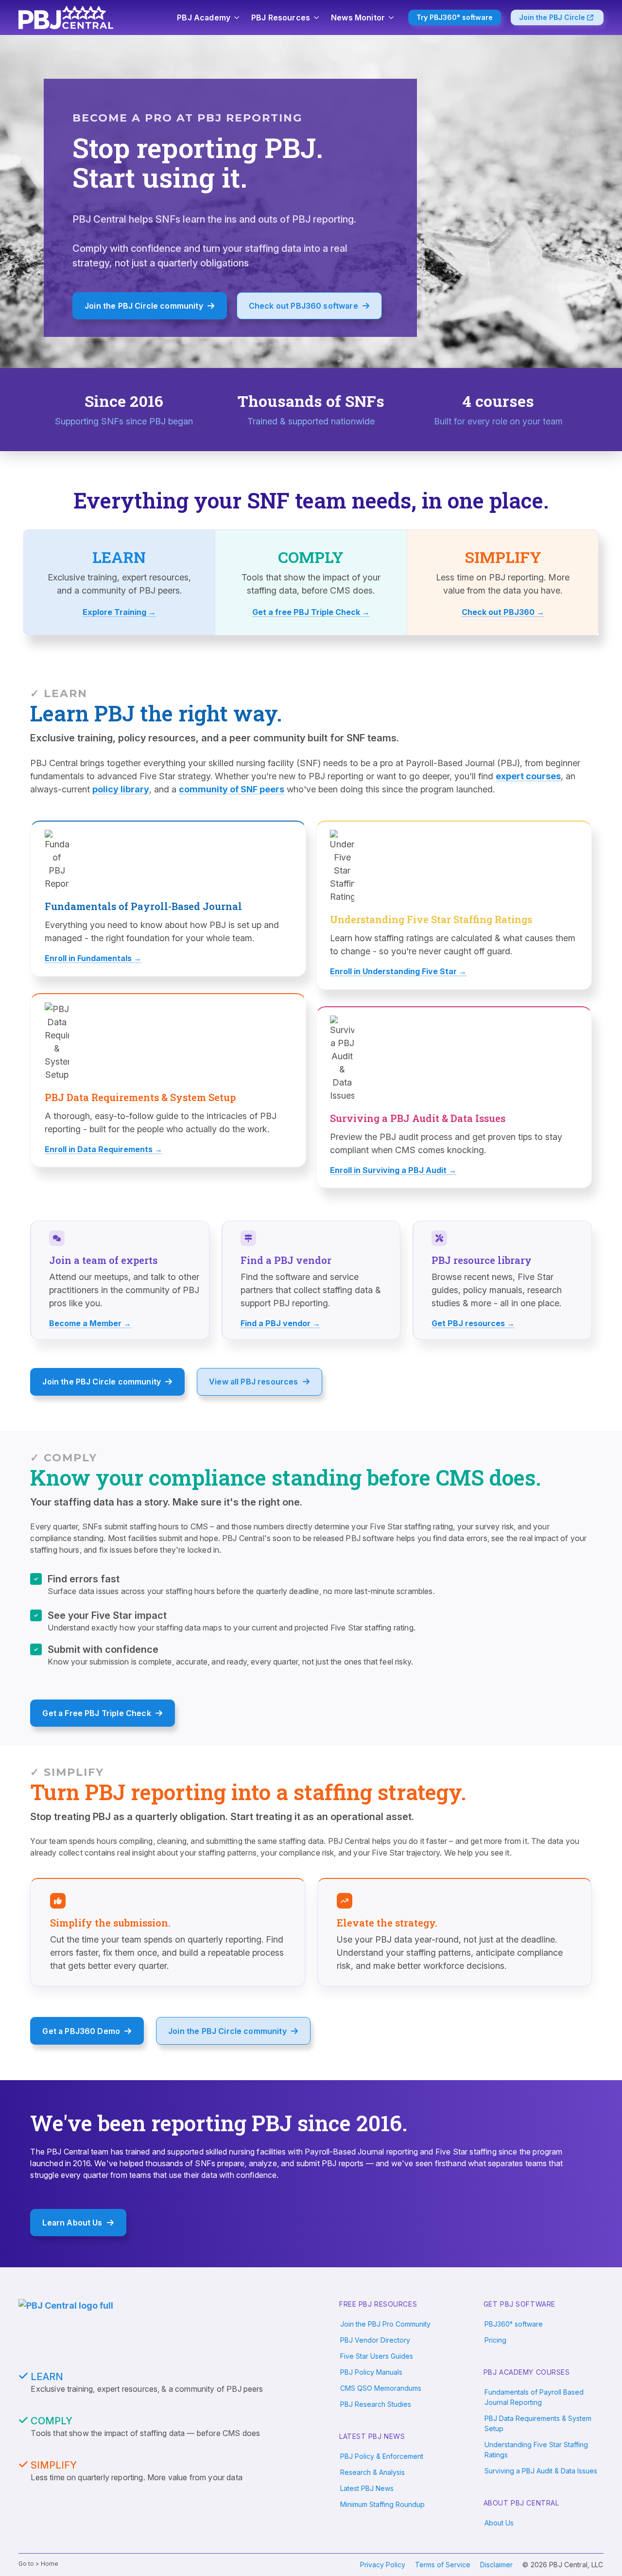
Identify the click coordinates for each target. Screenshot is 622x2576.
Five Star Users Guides (377, 2356)
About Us (499, 2523)
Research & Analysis (372, 2472)
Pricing (495, 2340)
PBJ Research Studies (376, 2404)
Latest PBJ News (367, 2488)
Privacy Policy (383, 2565)
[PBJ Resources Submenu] (317, 18)
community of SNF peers (232, 789)
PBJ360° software (514, 2324)
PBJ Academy (204, 18)
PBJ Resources (281, 18)
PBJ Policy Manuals (371, 2372)
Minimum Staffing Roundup (382, 2504)
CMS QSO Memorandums (381, 2388)
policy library (121, 789)
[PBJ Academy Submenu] (237, 18)
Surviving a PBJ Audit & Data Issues (541, 2471)
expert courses (528, 776)
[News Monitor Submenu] (392, 18)
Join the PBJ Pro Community (385, 2324)
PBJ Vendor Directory (375, 2340)
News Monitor (358, 18)
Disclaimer (496, 2565)
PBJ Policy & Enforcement (382, 2456)
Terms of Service (443, 2565)
